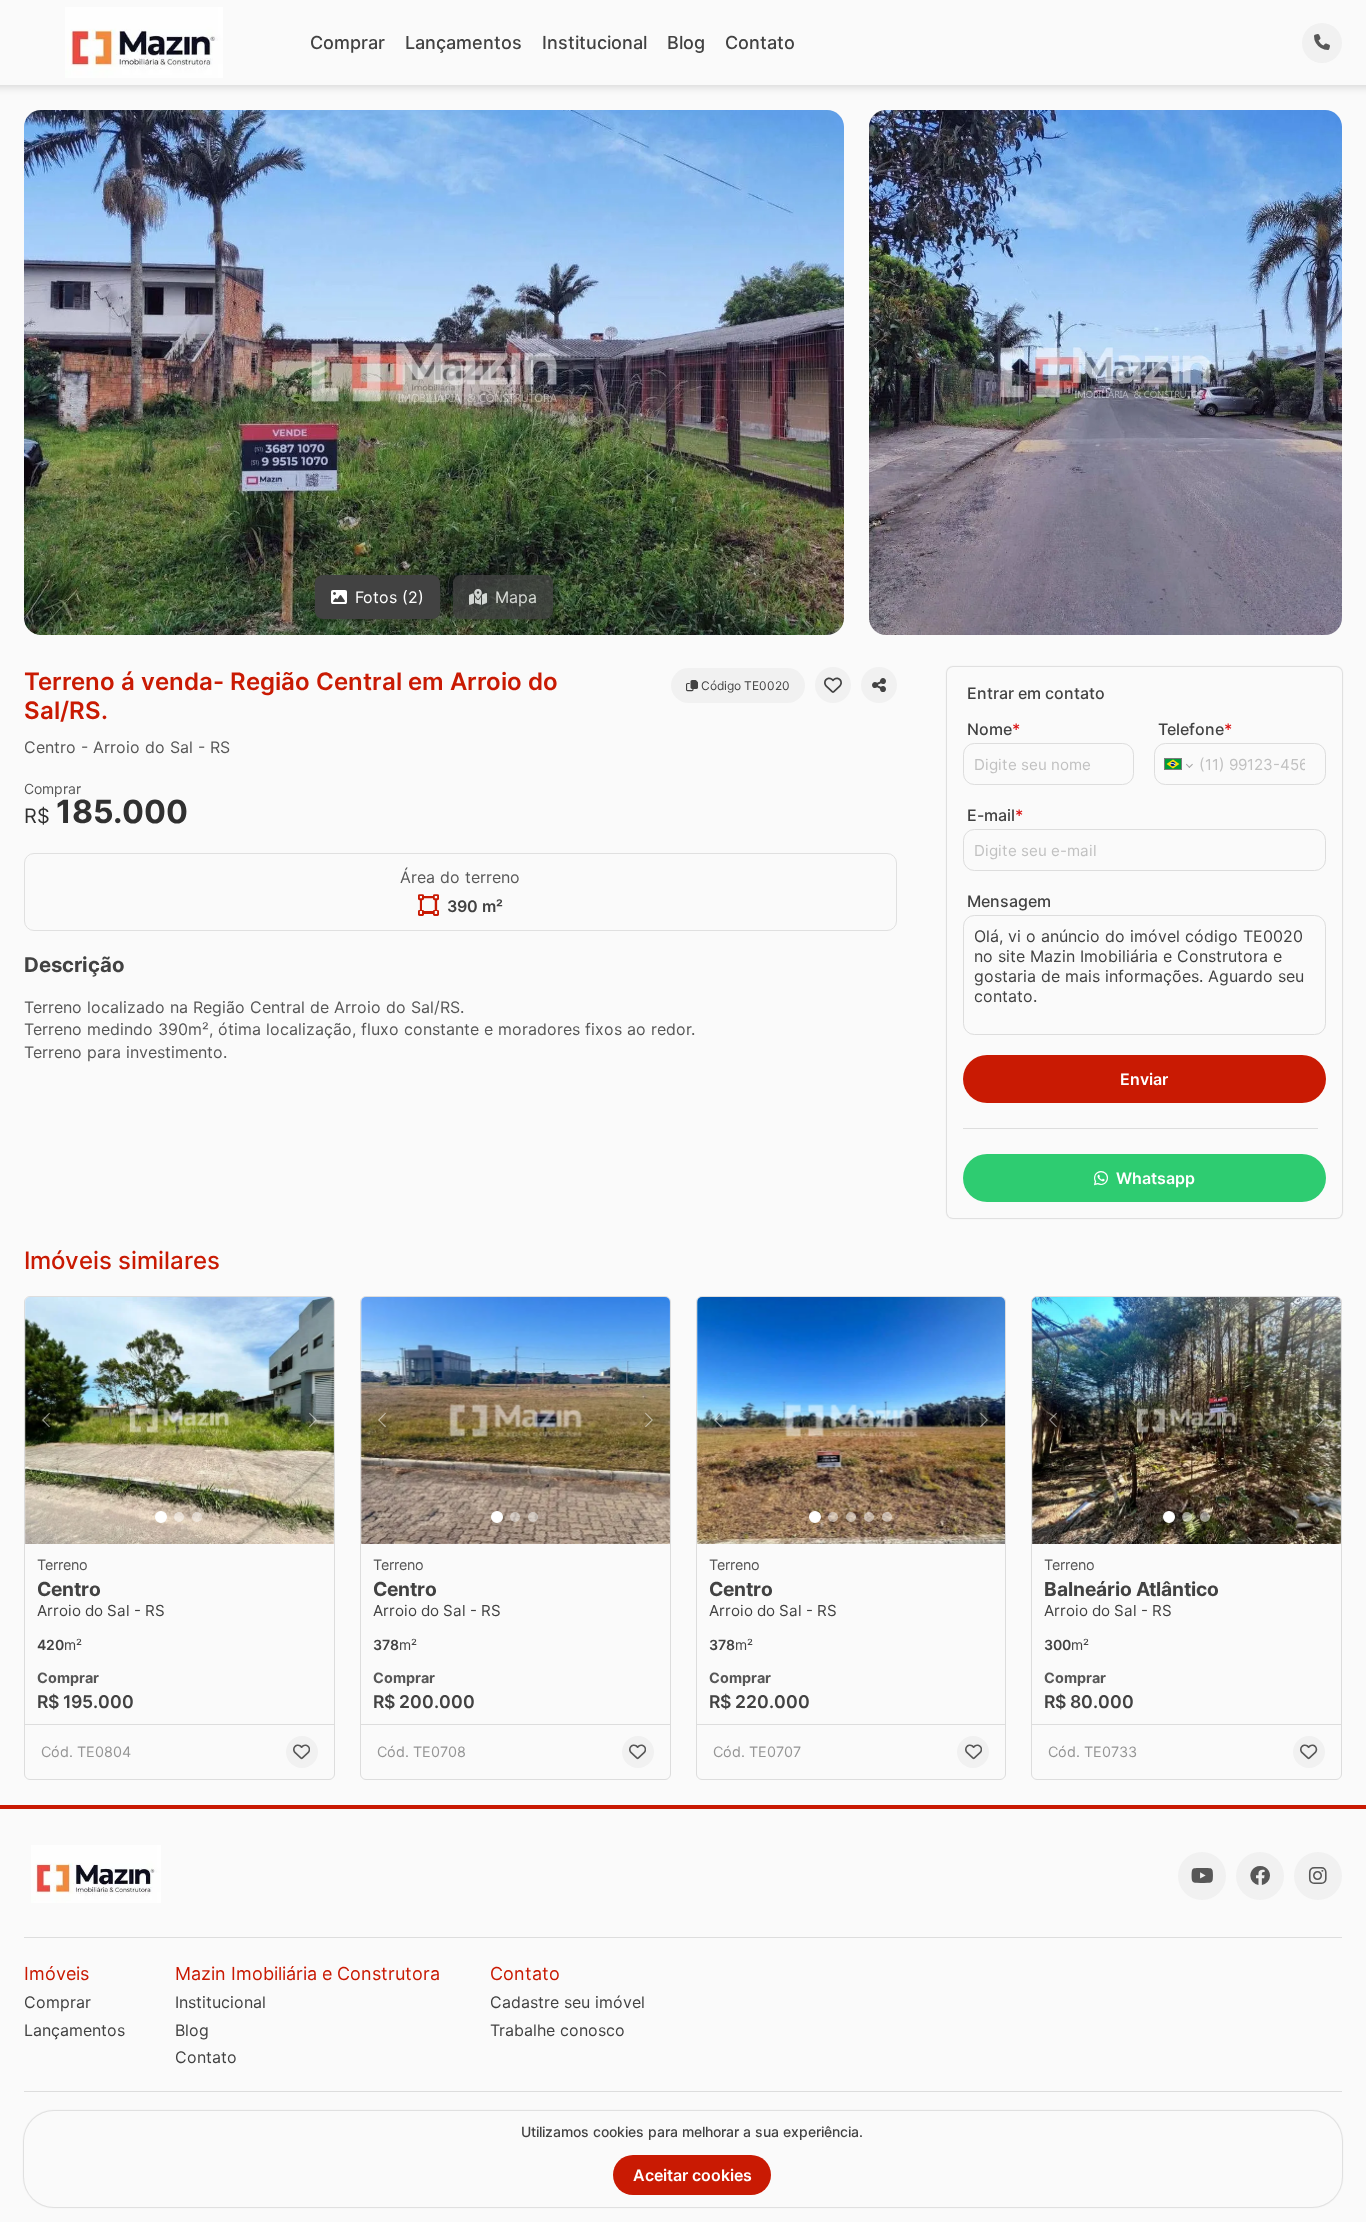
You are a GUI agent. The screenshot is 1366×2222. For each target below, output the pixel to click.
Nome (993, 729)
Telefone (1195, 729)
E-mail (995, 815)
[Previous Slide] (46, 1420)
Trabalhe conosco (557, 2030)
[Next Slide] (313, 1420)
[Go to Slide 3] (197, 1517)
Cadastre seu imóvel (567, 2002)
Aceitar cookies (692, 2175)
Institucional (594, 42)
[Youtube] (1202, 1876)
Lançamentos (463, 42)
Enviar (1144, 1079)
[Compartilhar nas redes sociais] (879, 685)
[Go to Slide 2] (179, 1517)
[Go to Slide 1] (161, 1517)
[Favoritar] (833, 685)
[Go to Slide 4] (869, 1517)
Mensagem (1009, 901)
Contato (760, 42)
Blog (686, 42)
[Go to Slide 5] (887, 1517)
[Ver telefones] (1322, 43)
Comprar (347, 42)
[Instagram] (1318, 1876)
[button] (179, 1420)
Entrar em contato (1036, 693)
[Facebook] (1260, 1876)
